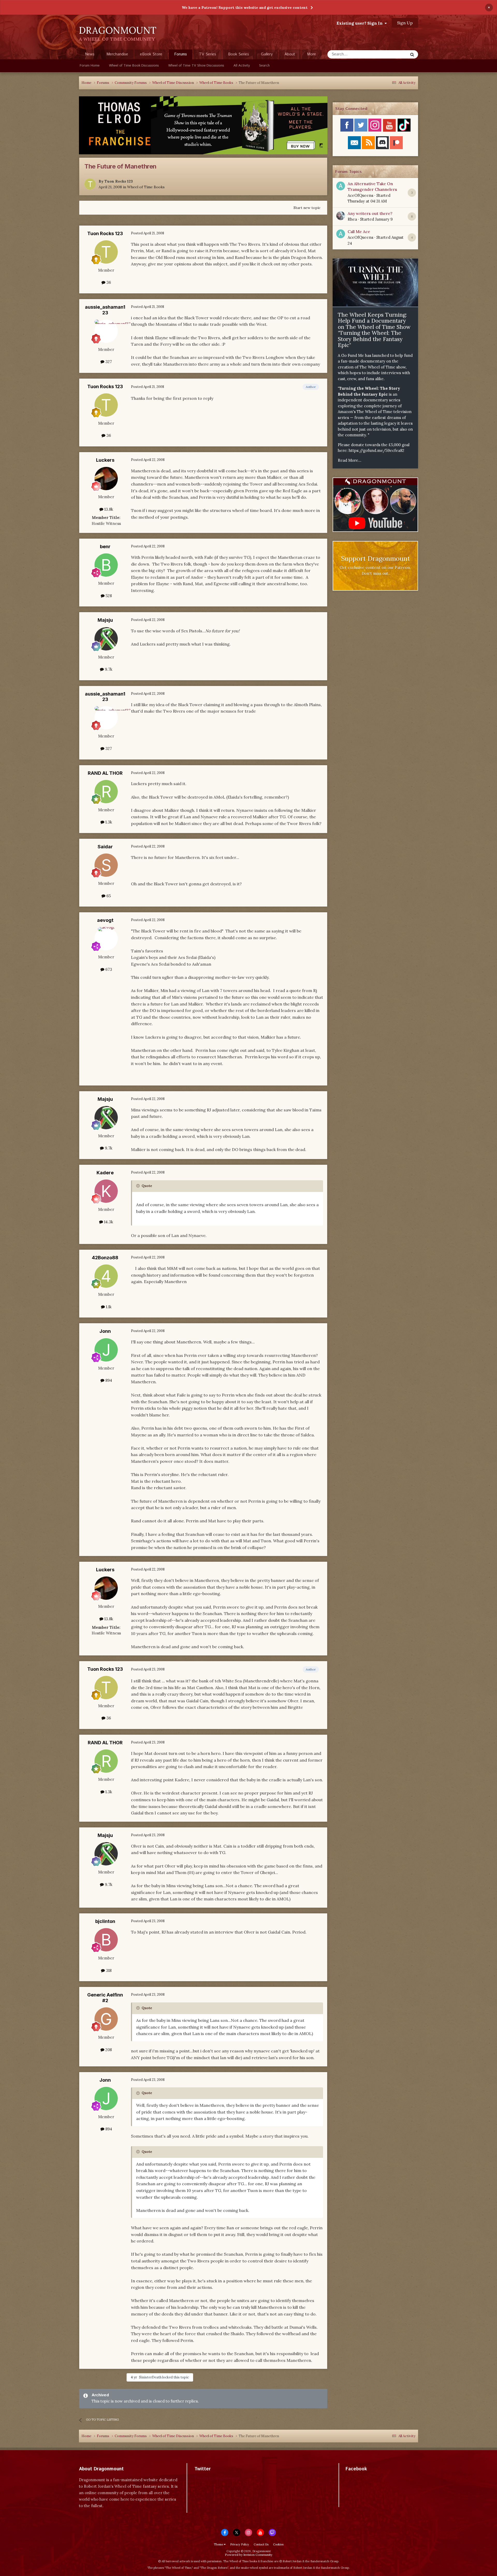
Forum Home (90, 66)
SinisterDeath (150, 2377)
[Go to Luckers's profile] (106, 479)
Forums (181, 54)
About (290, 54)
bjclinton (105, 1921)
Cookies (278, 2544)
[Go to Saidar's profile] (106, 865)
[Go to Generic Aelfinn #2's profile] (106, 2019)
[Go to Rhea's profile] (341, 216)
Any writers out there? (370, 213)
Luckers (105, 460)
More (312, 54)
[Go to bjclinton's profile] (106, 1940)
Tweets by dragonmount (217, 2478)
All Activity (242, 66)
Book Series (239, 54)
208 (108, 2050)
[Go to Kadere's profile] (106, 1191)
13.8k (108, 509)
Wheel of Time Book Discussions (134, 66)
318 (108, 1970)
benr (105, 547)
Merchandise (117, 54)
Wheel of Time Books (146, 187)
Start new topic (307, 208)
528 (108, 596)
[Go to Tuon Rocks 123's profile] (90, 184)
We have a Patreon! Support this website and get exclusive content (245, 8)
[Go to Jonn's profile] (106, 1350)
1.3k (108, 822)
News (90, 54)
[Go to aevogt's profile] (106, 939)
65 (108, 896)
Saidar (105, 847)
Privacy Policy (240, 2544)
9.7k (108, 669)
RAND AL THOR (105, 773)
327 (108, 362)
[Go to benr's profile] (106, 565)
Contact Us (261, 2544)
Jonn (105, 1331)
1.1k (108, 1307)
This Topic (392, 54)
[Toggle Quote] (138, 1186)
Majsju (105, 620)
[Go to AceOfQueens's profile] (341, 186)
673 (108, 969)
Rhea (352, 219)
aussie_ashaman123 (105, 310)
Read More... (350, 460)
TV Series (207, 54)
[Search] (412, 54)
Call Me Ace (359, 231)
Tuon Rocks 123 (119, 181)
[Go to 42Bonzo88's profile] (106, 1276)
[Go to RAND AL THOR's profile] (106, 792)
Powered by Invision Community (249, 2555)
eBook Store (151, 54)
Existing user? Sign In (361, 23)
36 (108, 282)
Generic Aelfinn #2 (105, 1998)
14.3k (108, 1222)
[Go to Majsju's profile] (106, 639)
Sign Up (405, 23)
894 (108, 1380)
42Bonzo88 (105, 1258)
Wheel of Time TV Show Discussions (196, 66)
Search (264, 66)
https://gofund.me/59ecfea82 (377, 450)
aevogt (105, 920)
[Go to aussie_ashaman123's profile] (106, 331)
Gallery (267, 54)
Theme (219, 2544)
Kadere (105, 1173)
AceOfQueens (360, 195)
